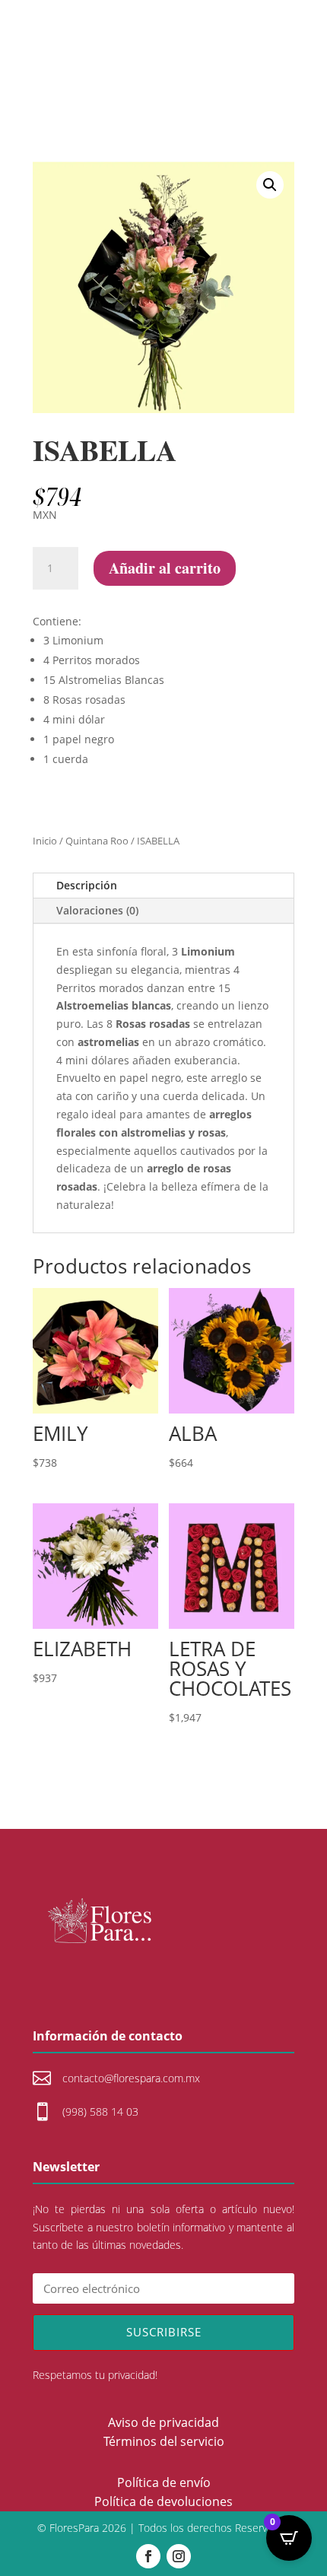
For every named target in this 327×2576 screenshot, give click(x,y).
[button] (270, 185)
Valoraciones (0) (97, 910)
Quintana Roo (97, 841)
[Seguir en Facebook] (148, 2556)
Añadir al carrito (165, 568)
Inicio (45, 841)
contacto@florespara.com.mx (131, 2078)
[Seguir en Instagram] (179, 2556)
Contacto (163, 57)
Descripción (87, 885)
